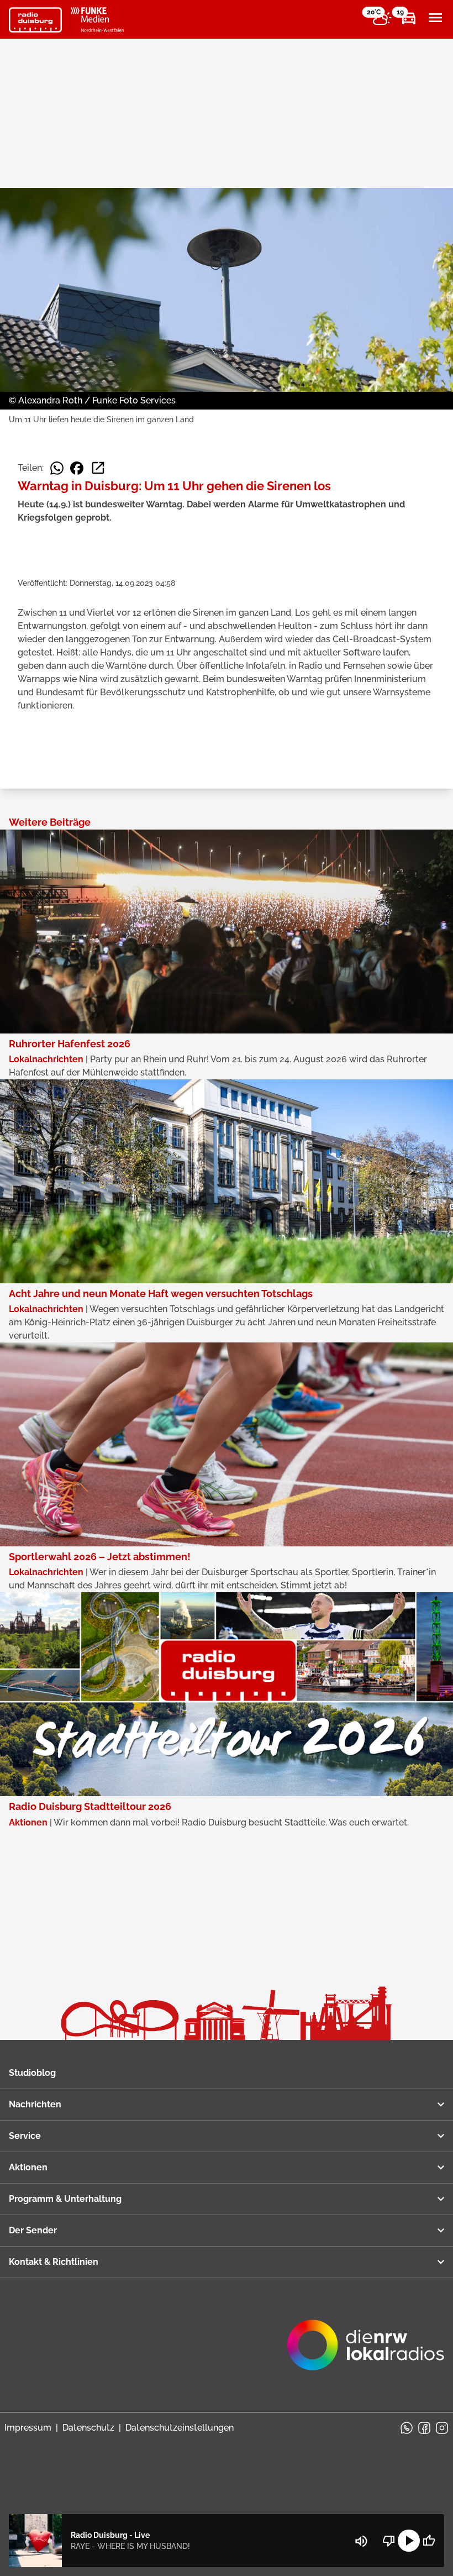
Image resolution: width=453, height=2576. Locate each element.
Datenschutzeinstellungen (180, 2428)
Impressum (28, 2428)
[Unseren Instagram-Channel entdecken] (442, 2428)
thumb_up (429, 2541)
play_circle (409, 2541)
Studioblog (32, 2073)
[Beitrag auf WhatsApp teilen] (57, 468)
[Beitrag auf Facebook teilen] (77, 468)
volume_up (361, 2541)
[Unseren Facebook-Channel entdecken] (424, 2428)
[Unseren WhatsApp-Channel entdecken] (407, 2428)
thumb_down (389, 2541)
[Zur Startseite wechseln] (35, 20)
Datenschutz (88, 2428)
